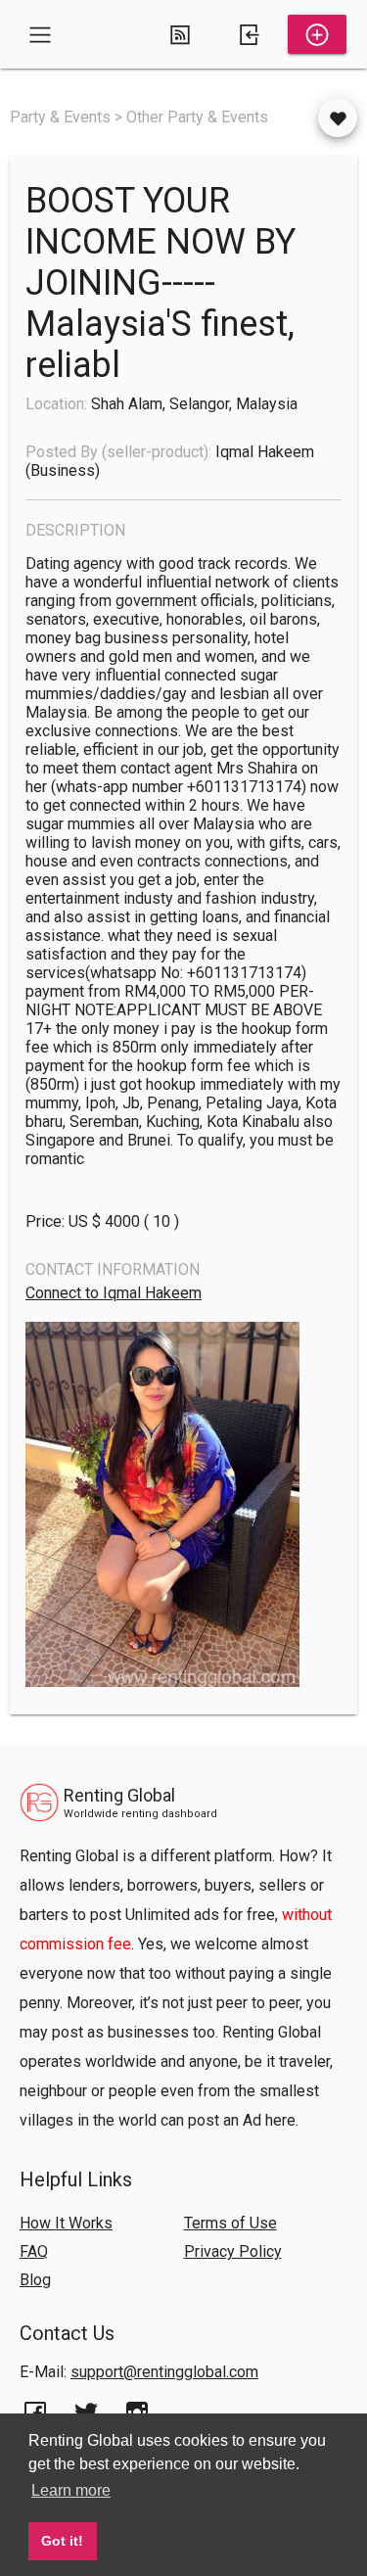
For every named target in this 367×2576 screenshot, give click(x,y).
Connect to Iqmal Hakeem (114, 1293)
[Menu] (40, 34)
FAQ (34, 2251)
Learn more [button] (71, 2490)
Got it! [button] (62, 2541)
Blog (35, 2280)
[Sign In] (249, 34)
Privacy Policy (233, 2251)
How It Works (66, 2223)
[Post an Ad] (317, 34)
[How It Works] (180, 34)
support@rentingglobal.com (164, 2372)
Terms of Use (230, 2223)
